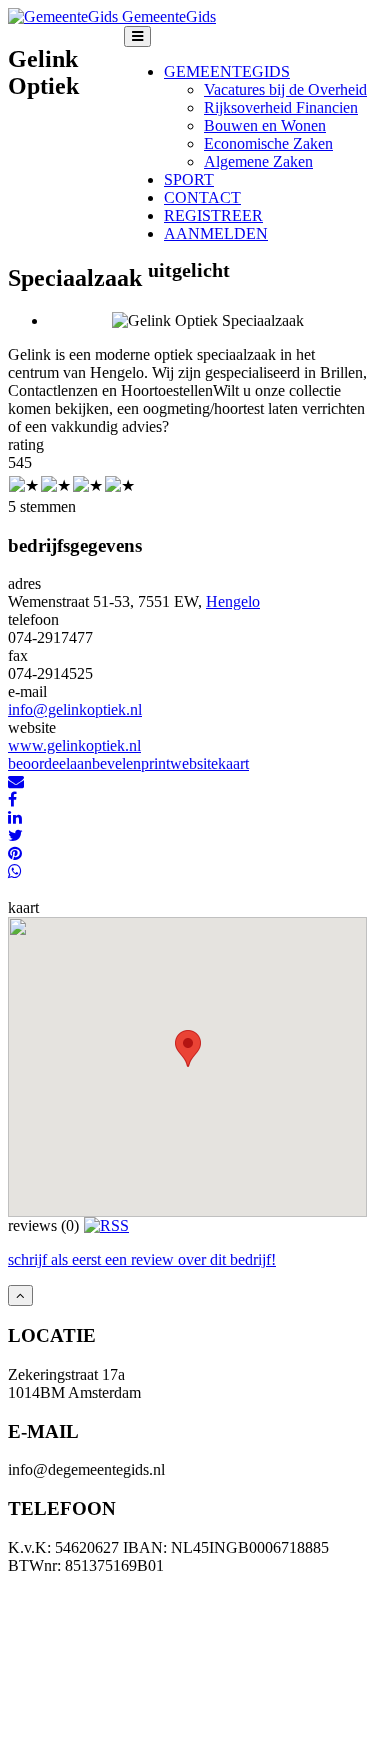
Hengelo (233, 601)
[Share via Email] (16, 781)
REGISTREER (213, 215)
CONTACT (202, 197)
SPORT (189, 179)
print (155, 763)
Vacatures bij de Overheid (285, 89)
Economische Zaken (268, 143)
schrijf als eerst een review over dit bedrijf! (142, 1259)
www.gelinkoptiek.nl (74, 745)
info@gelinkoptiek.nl (75, 709)
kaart (233, 763)
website (194, 763)
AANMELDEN (216, 233)
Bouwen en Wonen (265, 125)
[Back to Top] (20, 1295)
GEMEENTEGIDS (227, 71)
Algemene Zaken (258, 161)
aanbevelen (105, 763)
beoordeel (39, 763)
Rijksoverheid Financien (281, 107)
